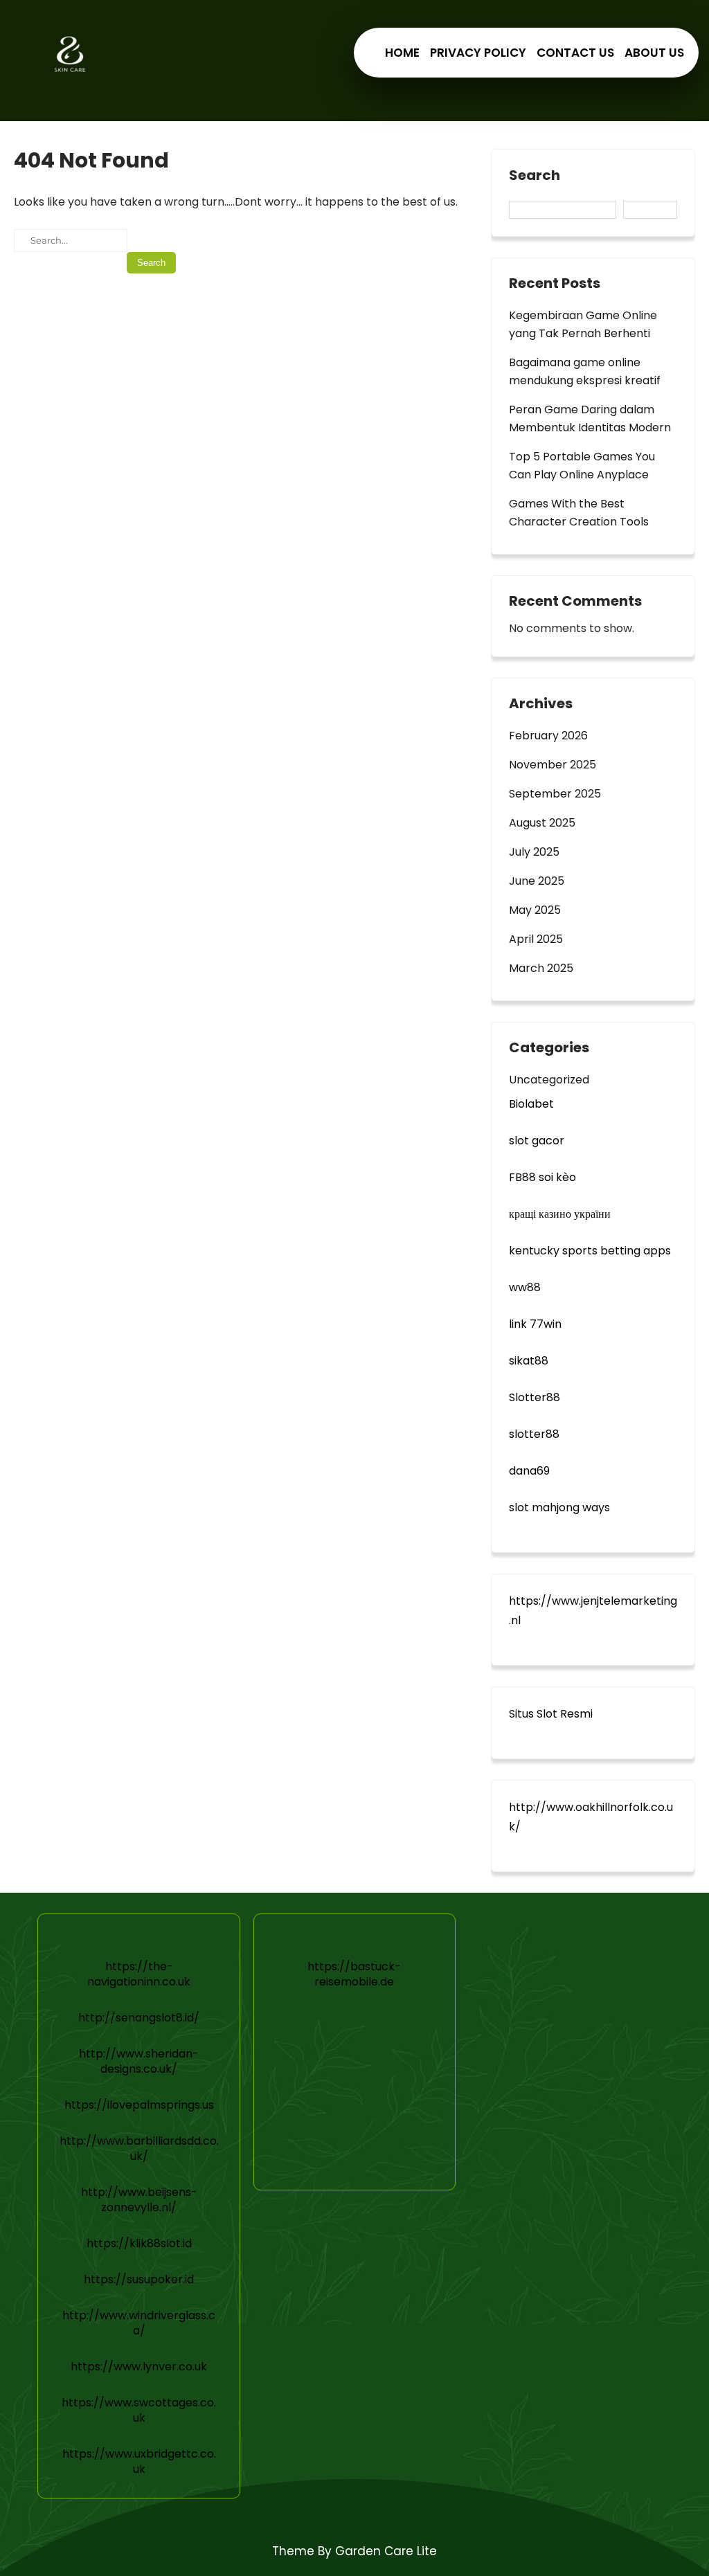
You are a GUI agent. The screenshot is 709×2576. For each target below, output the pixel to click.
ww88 (525, 1287)
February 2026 (548, 736)
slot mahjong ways (559, 1507)
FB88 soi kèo (542, 1177)
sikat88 (529, 1361)
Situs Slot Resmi (551, 1714)
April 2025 (536, 939)
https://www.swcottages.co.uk (139, 2410)
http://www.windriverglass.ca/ (139, 2323)
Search (535, 176)
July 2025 (534, 852)
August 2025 (542, 823)
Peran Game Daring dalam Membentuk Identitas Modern (590, 418)
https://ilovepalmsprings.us (139, 2105)
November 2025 (553, 765)
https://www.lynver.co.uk (139, 2367)
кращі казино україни (560, 1214)
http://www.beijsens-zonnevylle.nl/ (139, 2200)
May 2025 (535, 910)
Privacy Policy (478, 53)
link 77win (535, 1324)
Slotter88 (535, 1397)
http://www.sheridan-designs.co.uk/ (139, 2061)
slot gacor (537, 1141)
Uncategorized (549, 1080)
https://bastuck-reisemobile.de (354, 1974)
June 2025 (537, 881)
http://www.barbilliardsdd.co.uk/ (139, 2149)
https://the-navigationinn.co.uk (139, 1974)
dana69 (529, 1471)
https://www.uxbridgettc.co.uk (139, 2461)
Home (402, 53)
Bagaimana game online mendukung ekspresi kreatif (585, 371)
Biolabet (531, 1104)
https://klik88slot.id (139, 2243)
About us (654, 53)
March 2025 (541, 968)
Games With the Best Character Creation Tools (579, 513)
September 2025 (555, 794)
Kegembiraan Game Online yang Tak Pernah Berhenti (583, 324)
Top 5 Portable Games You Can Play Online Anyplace (582, 466)
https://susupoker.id (139, 2279)
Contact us (575, 53)
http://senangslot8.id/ (139, 2018)
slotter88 (534, 1434)
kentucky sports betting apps (590, 1251)
